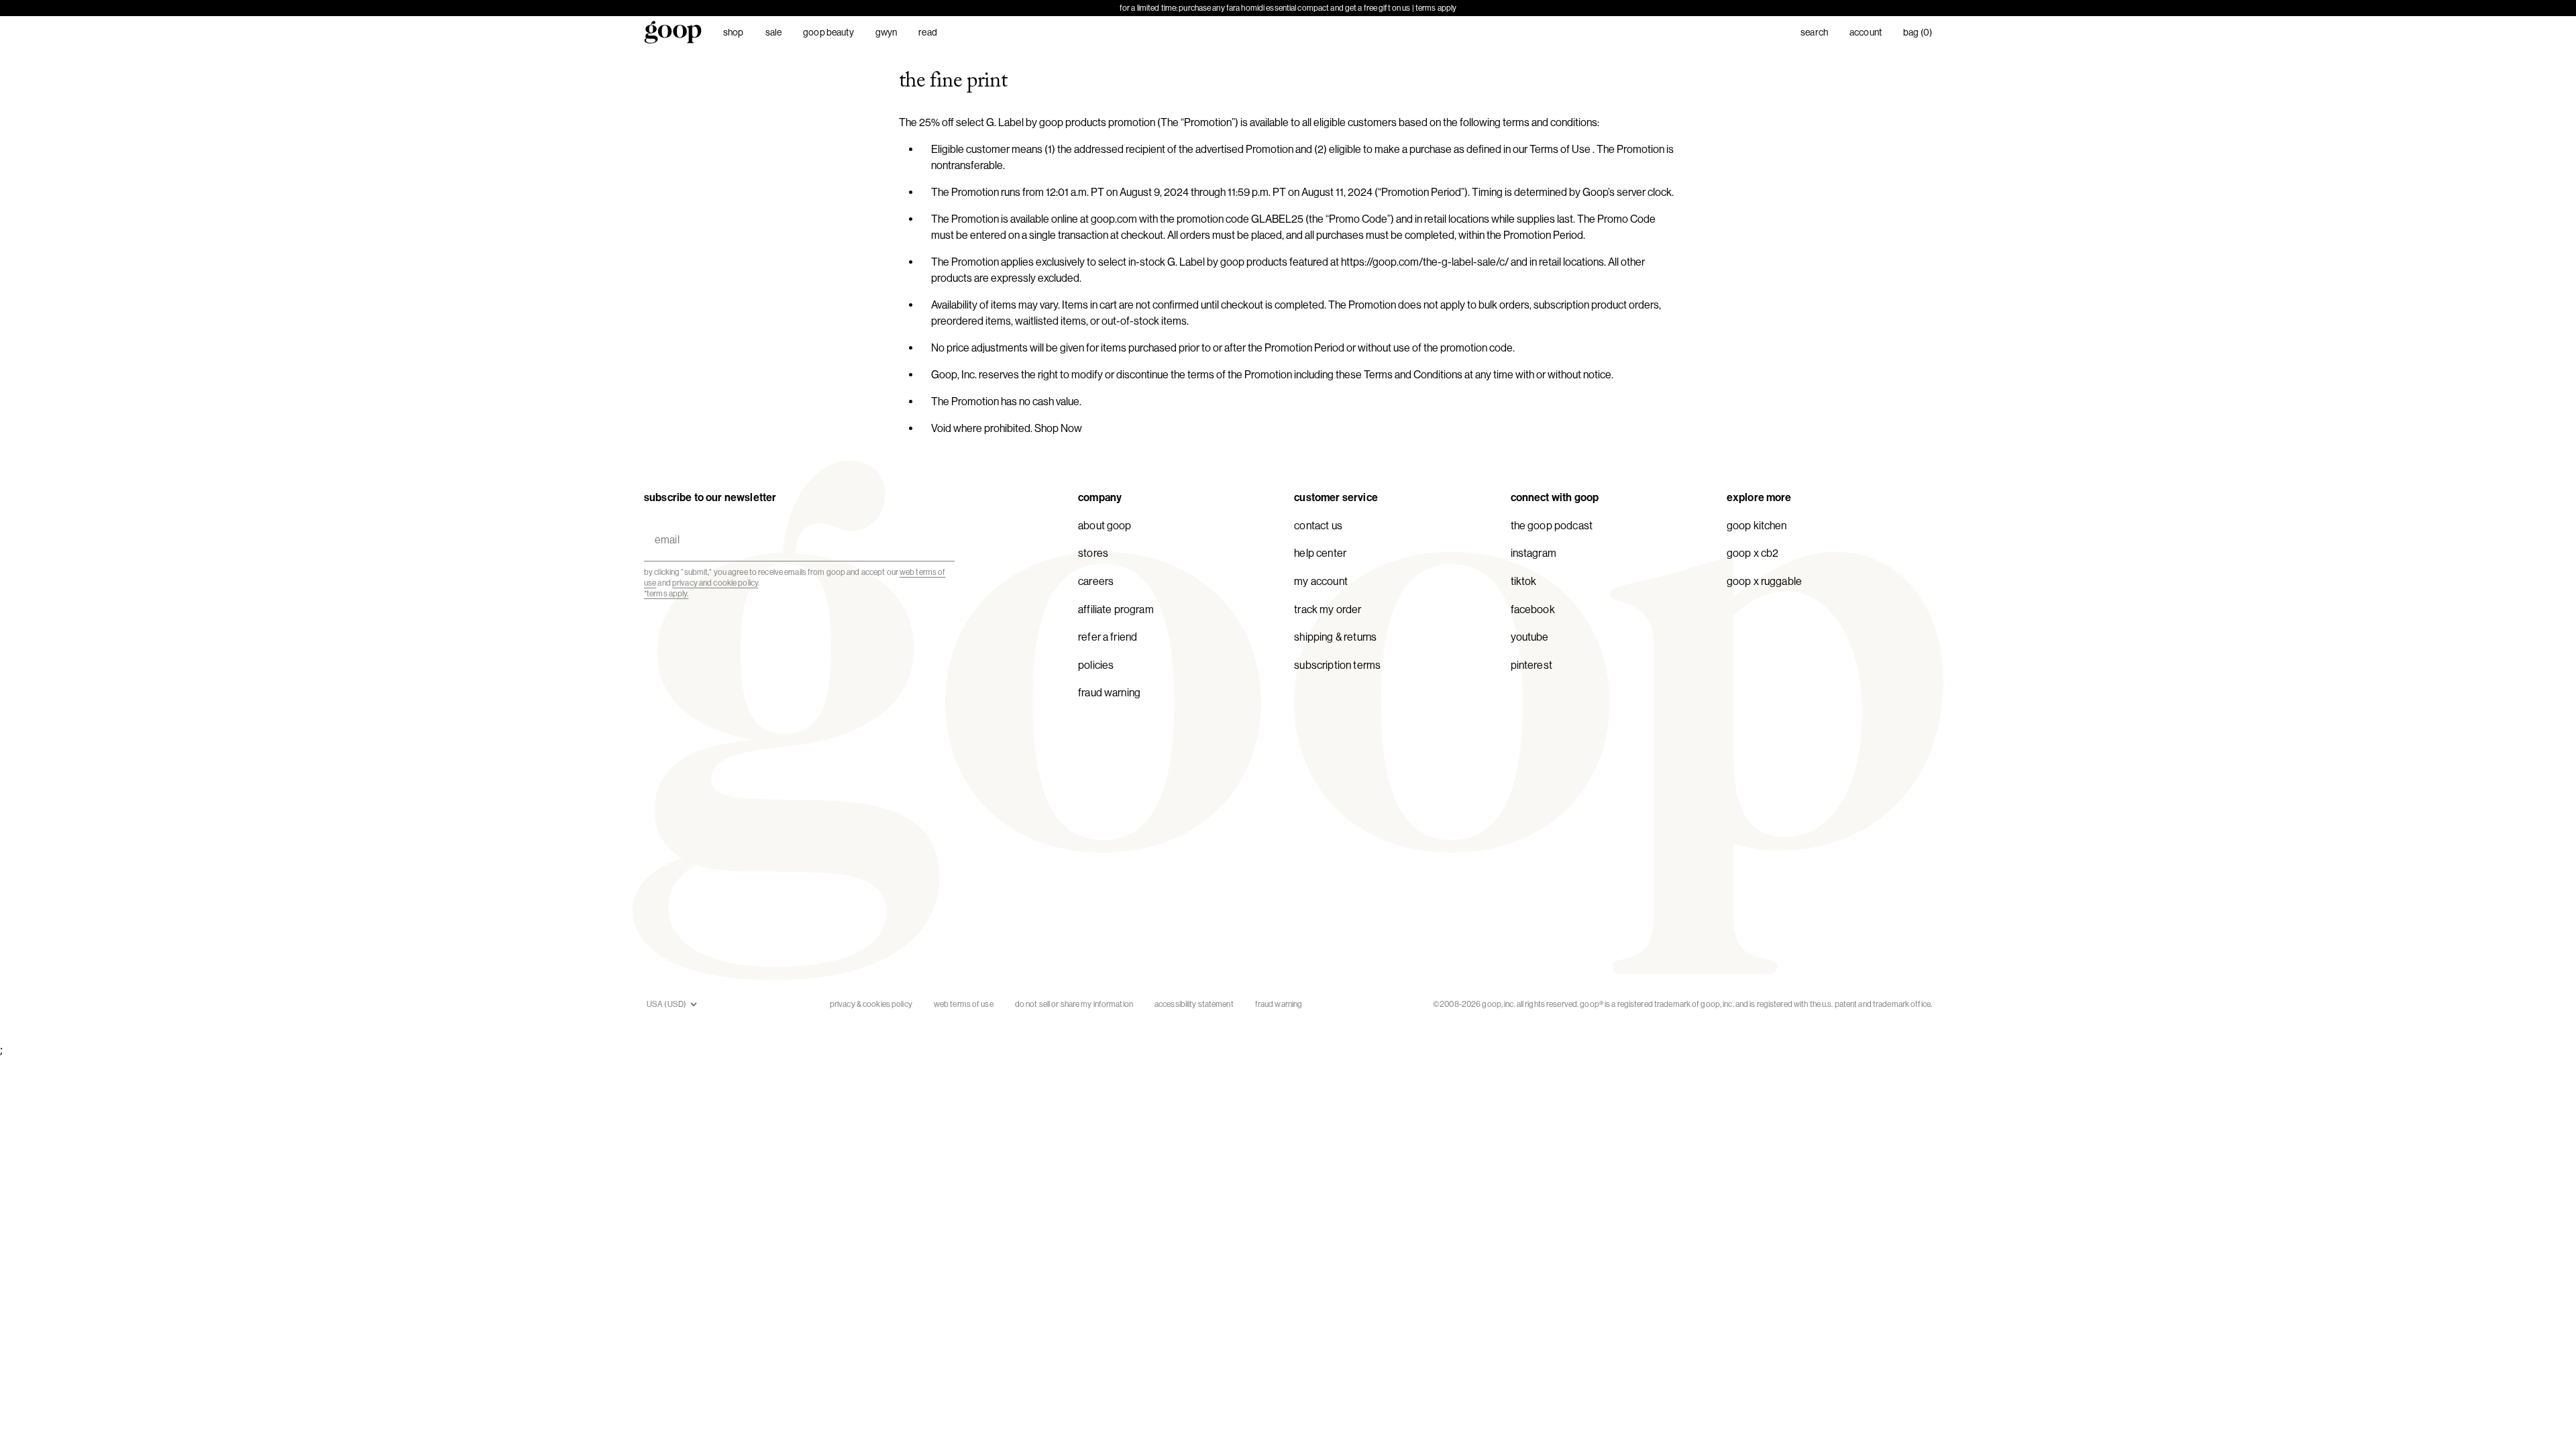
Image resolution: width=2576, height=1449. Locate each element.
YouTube (1530, 637)
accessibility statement (1194, 1004)
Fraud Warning (1109, 693)
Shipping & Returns (1335, 637)
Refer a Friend (1108, 637)
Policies (1096, 665)
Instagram (1534, 553)
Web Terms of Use (964, 1004)
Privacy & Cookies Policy (871, 1004)
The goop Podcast (1552, 526)
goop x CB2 (1753, 553)
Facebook (1533, 609)
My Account (1321, 581)
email (664, 524)
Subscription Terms (1337, 665)
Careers (1096, 581)
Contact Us (1318, 526)
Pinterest (1532, 665)
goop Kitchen (1757, 526)
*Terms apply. (666, 594)
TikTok (1524, 581)
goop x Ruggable (1764, 581)
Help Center (1320, 553)
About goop (1105, 526)
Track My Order (1328, 609)
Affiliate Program (1116, 609)
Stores (1093, 553)
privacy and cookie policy (715, 583)
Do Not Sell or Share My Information (1074, 1004)
